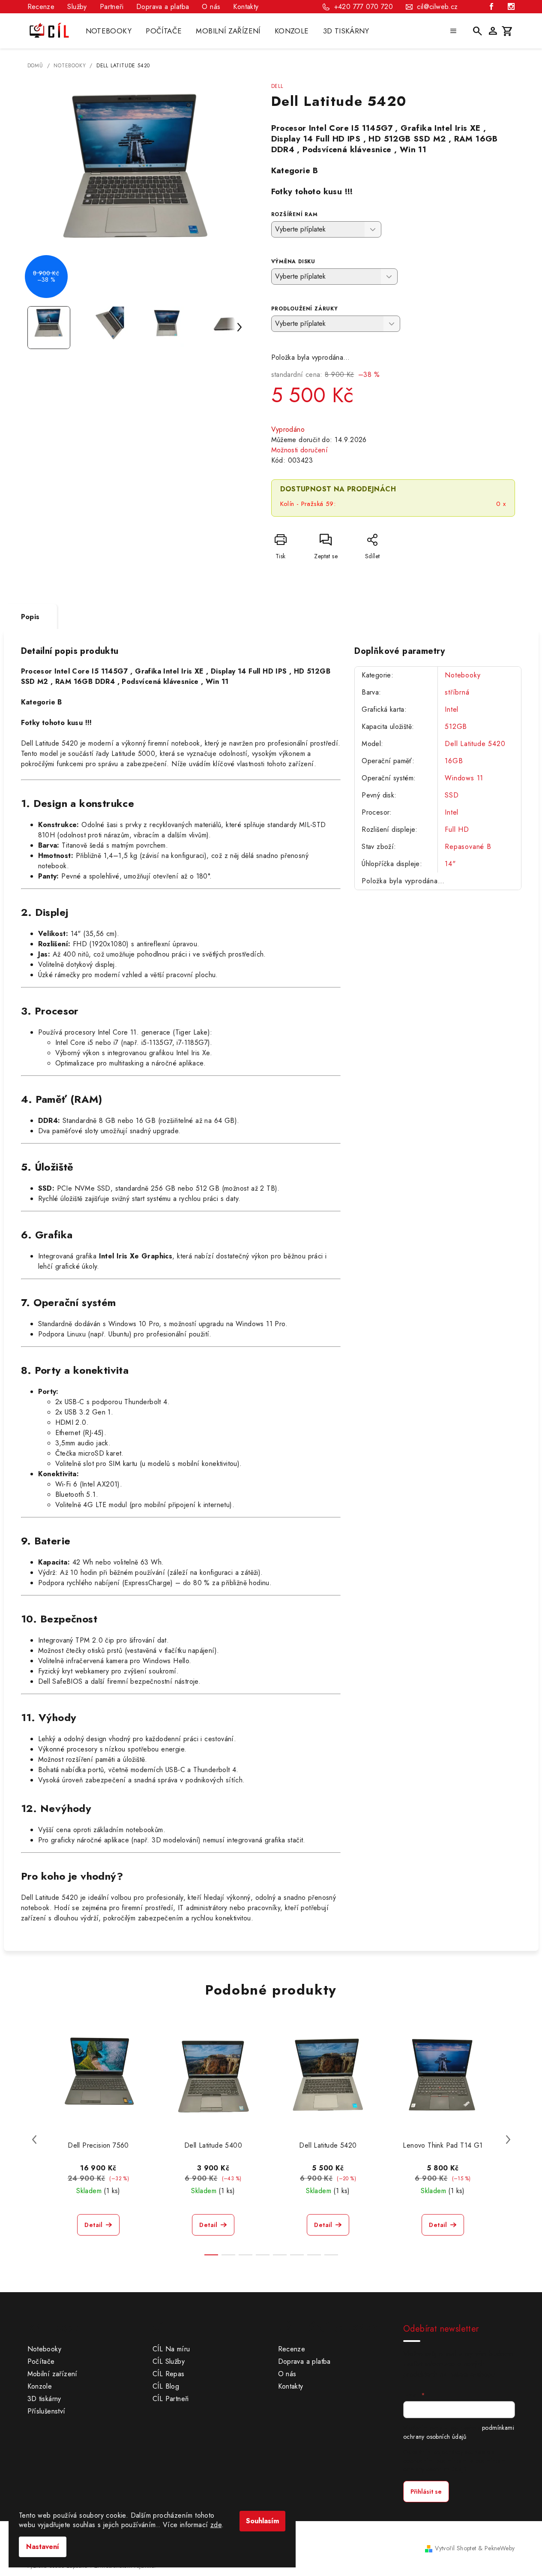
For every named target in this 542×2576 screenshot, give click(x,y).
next (508, 2140)
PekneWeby (500, 2548)
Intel (452, 709)
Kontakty (246, 7)
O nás (211, 7)
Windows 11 (464, 778)
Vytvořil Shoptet (455, 2548)
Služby (77, 7)
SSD (452, 795)
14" (450, 864)
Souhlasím (262, 2521)
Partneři (112, 7)
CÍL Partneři (171, 2399)
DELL (277, 86)
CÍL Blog (166, 2386)
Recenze (41, 7)
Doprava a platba (163, 7)
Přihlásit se (426, 2492)
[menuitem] (109, 31)
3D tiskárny (44, 2399)
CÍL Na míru (171, 2349)
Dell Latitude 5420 (475, 744)
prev (34, 2140)
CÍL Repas (169, 2374)
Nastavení (43, 2547)
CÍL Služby (169, 2361)
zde (216, 2525)
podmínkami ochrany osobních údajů (459, 2432)
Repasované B (468, 847)
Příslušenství (46, 2411)
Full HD (457, 829)
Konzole (40, 2386)
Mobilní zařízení (52, 2374)
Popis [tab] (30, 617)
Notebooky (463, 675)
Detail (93, 2225)
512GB (456, 727)
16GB (454, 761)
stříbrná (457, 692)
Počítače (41, 2361)
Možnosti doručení (300, 450)
